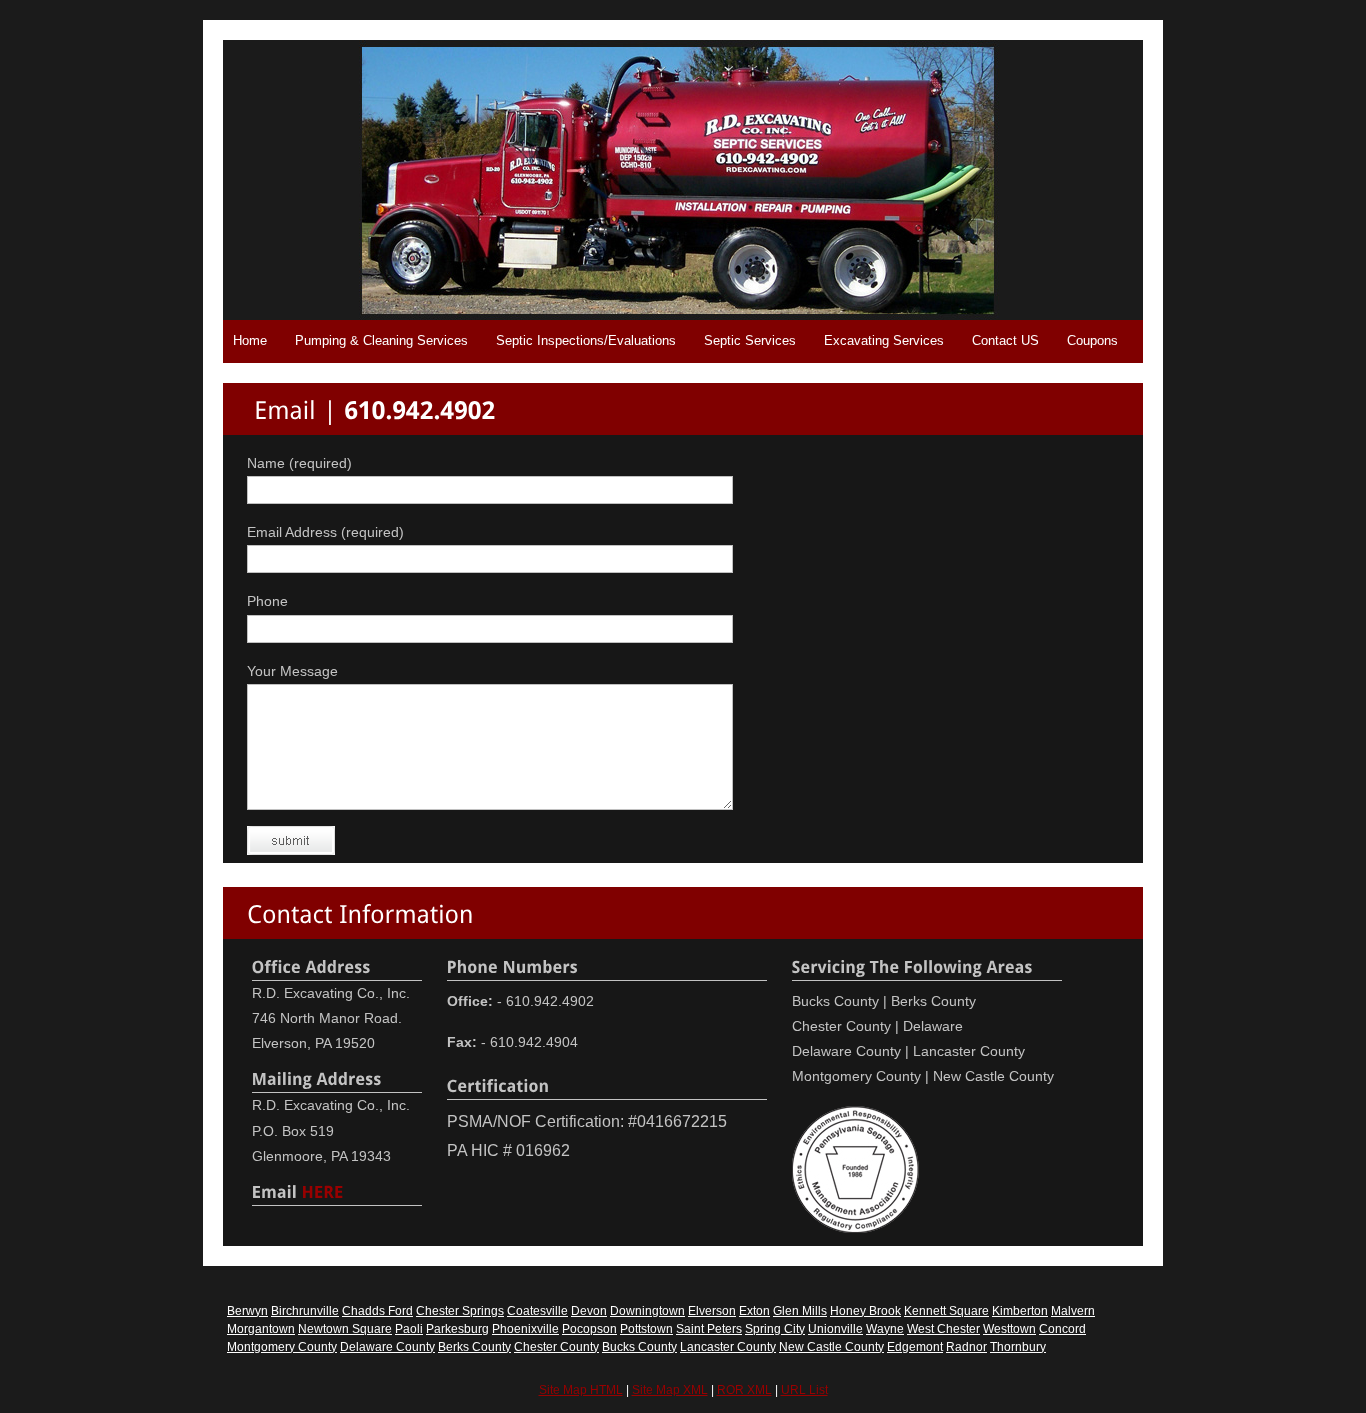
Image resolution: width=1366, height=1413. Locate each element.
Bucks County (639, 1347)
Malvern (1073, 1311)
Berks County (474, 1347)
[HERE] (323, 1190)
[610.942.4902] (419, 408)
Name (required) (299, 463)
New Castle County (831, 1347)
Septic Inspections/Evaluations (586, 340)
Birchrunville (305, 1311)
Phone (267, 601)
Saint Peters (709, 1329)
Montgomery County (282, 1347)
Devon (589, 1311)
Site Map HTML (581, 1390)
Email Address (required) (325, 532)
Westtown (1009, 1329)
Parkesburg (457, 1329)
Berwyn (247, 1311)
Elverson (712, 1311)
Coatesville (537, 1311)
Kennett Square (946, 1311)
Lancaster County (728, 1347)
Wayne (885, 1329)
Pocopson (589, 1329)
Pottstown (646, 1329)
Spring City (775, 1329)
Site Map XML (670, 1390)
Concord (1062, 1329)
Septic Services (750, 340)
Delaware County (387, 1347)
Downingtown (647, 1311)
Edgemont (915, 1347)
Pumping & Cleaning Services (381, 340)
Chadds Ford (377, 1311)
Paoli (409, 1329)
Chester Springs (460, 1311)
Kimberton (1020, 1311)
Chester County (556, 1347)
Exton (754, 1311)
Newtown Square (345, 1329)
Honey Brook (865, 1311)
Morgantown (261, 1329)
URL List (804, 1390)
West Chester (943, 1329)
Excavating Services (884, 340)
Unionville (835, 1329)
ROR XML (744, 1390)
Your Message (292, 671)
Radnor (966, 1347)
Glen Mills (800, 1311)
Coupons (1092, 340)
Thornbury (1018, 1347)
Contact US (1005, 340)
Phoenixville (525, 1329)
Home (250, 340)
